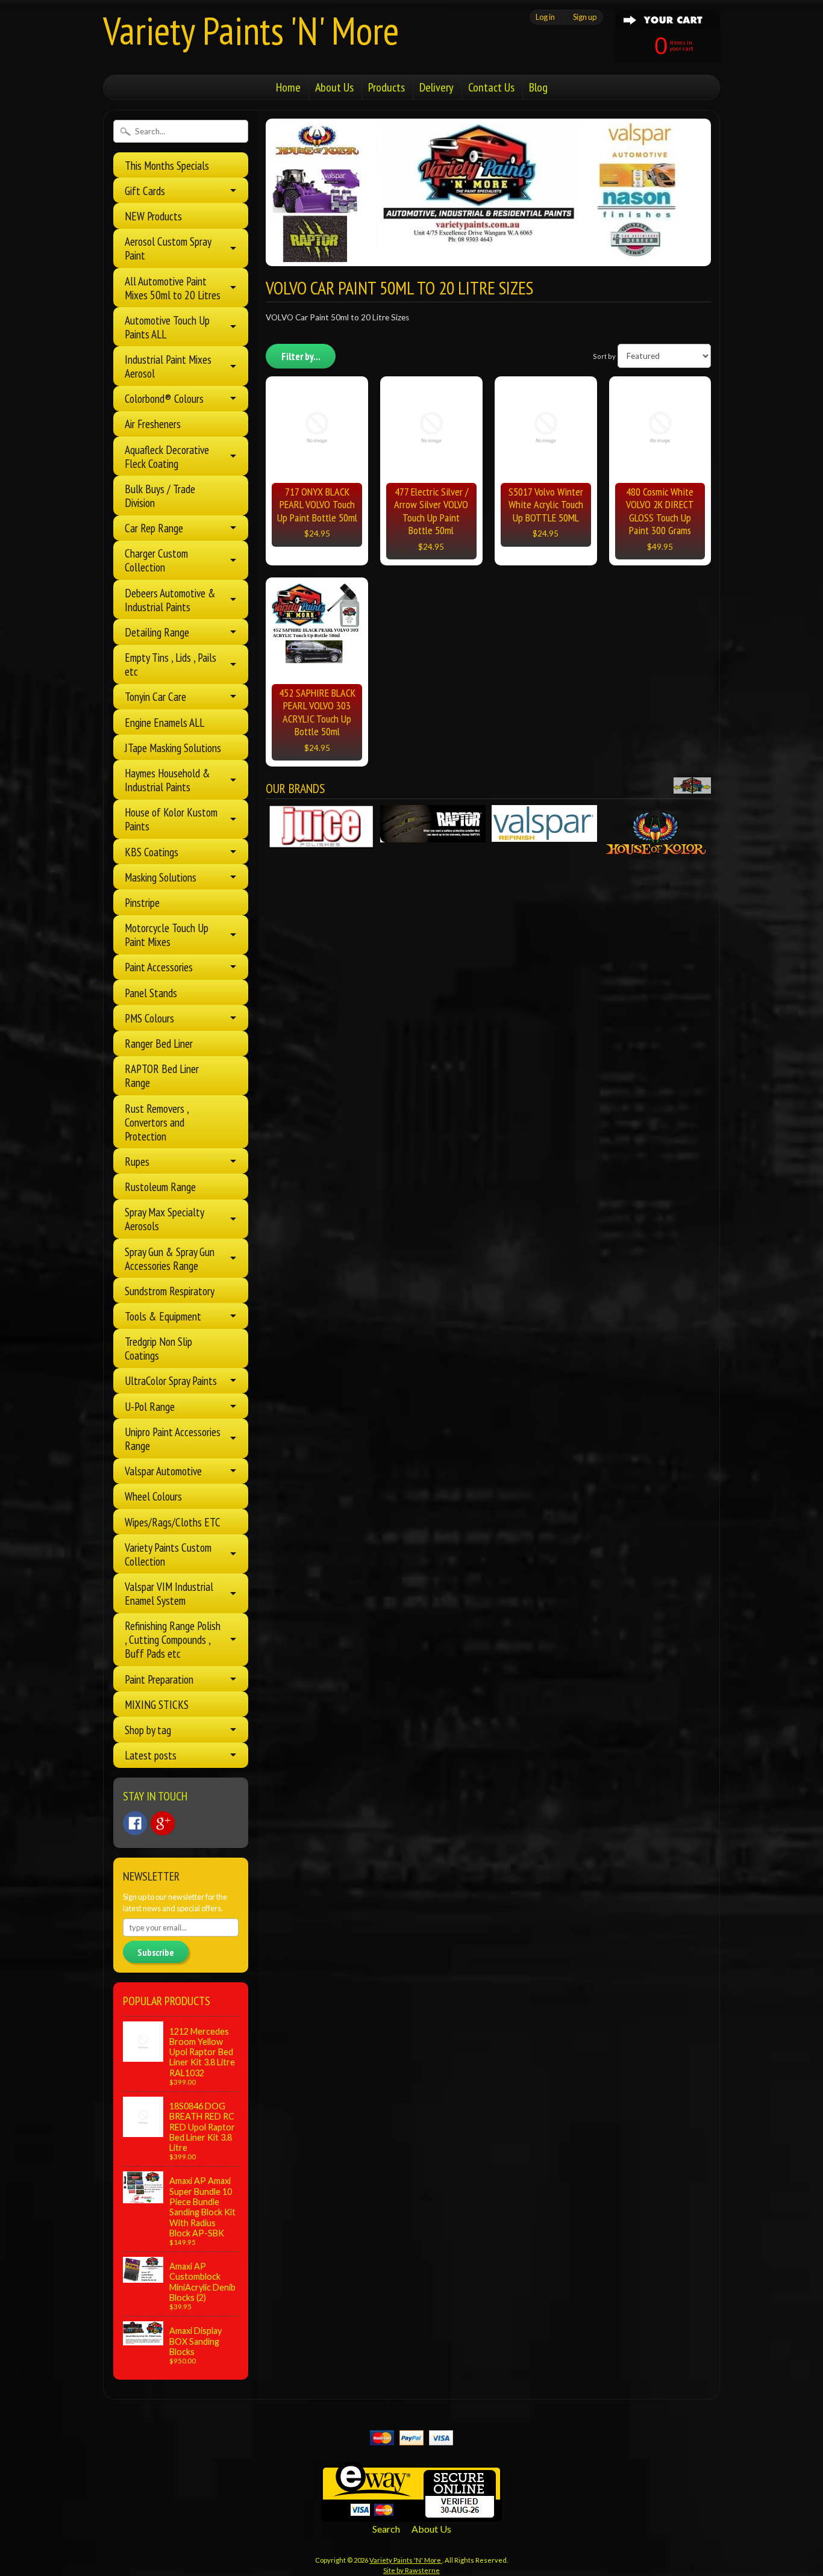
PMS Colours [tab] (149, 1018)
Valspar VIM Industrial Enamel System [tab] (169, 1593)
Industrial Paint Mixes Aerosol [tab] (168, 366)
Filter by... (301, 356)
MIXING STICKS (157, 1704)
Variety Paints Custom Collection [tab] (168, 1554)
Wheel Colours (153, 1496)
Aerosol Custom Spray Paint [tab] (168, 248)
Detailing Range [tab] (157, 632)
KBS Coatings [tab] (152, 852)
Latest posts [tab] (151, 1755)
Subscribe (156, 1952)
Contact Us (491, 87)
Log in (545, 17)
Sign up (585, 17)
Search (386, 2529)
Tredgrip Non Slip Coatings (158, 1348)
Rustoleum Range (160, 1187)
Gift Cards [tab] (145, 191)
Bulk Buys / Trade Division (160, 496)
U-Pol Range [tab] (150, 1406)
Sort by (604, 356)
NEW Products (153, 216)
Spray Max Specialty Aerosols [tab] (164, 1219)
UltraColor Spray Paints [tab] (171, 1380)
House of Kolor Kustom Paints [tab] (171, 819)
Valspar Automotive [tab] (163, 1471)
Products (386, 87)
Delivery (437, 87)
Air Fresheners (153, 424)
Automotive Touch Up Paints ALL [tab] (167, 327)
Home (288, 87)
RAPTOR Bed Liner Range (162, 1075)
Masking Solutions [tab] (161, 877)
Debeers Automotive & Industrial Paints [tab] (170, 600)
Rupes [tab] (137, 1161)
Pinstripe (142, 902)
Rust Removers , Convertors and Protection (157, 1122)
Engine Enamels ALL (164, 722)
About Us (334, 87)
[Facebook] (135, 1823)
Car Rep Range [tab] (154, 528)
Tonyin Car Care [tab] (155, 696)
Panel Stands (151, 993)
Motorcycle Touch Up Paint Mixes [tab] (167, 935)
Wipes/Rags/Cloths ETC (173, 1522)
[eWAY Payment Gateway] (411, 2514)
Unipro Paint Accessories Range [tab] (173, 1439)
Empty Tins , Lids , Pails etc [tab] (171, 664)
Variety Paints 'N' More (251, 30)
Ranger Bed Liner (159, 1043)
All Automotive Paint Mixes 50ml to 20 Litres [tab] (173, 288)
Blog (538, 87)
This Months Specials (167, 165)
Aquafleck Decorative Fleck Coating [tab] (167, 456)
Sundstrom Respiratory (170, 1291)
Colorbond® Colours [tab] (164, 398)
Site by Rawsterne (411, 2570)
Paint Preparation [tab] (159, 1679)
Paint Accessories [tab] (159, 967)
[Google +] (163, 1823)
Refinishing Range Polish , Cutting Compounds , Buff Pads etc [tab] (173, 1639)
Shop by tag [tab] (148, 1730)
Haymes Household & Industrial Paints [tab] (167, 780)
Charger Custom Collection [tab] (156, 560)
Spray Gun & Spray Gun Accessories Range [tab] (170, 1258)
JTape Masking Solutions (173, 748)
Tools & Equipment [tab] (163, 1316)
